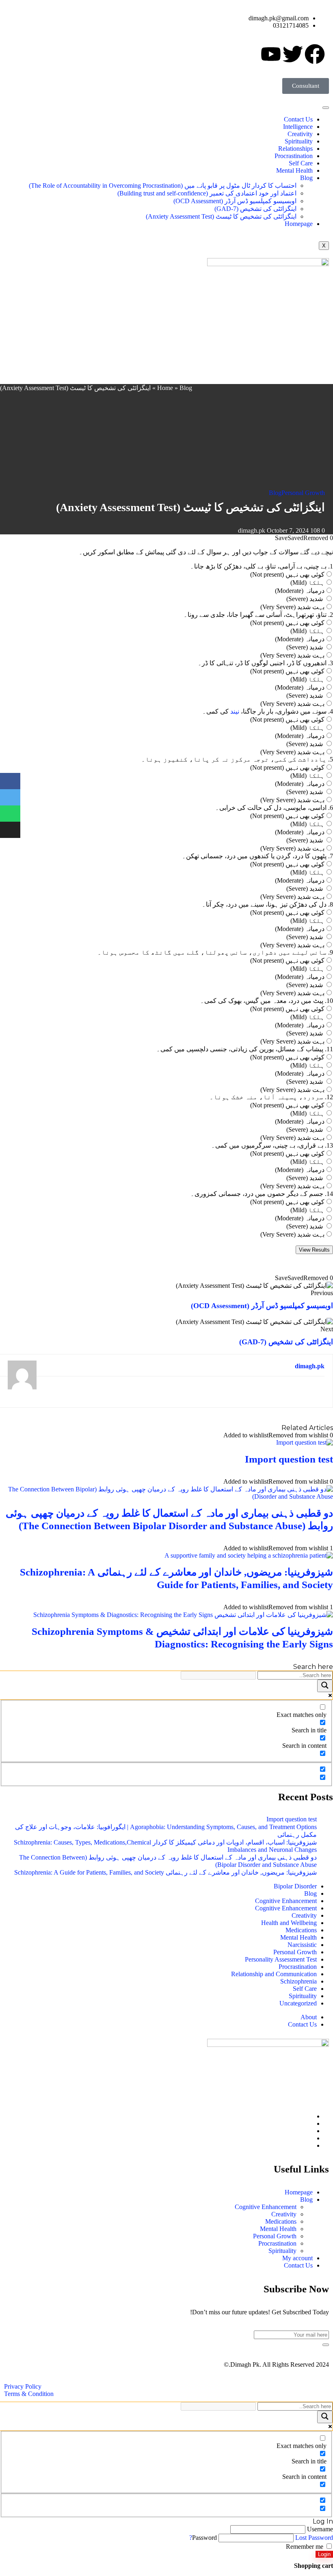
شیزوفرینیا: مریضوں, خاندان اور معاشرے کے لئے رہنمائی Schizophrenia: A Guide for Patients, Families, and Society (165, 1872)
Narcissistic (302, 1945)
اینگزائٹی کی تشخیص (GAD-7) (255, 209)
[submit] (326, 2345)
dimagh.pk (252, 531)
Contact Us (298, 119)
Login (324, 2554)
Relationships (295, 149)
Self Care (301, 163)
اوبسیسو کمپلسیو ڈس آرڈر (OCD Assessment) (235, 201)
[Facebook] (308, 2116)
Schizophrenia (298, 1981)
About (309, 2017)
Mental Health (294, 170)
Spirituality (299, 141)
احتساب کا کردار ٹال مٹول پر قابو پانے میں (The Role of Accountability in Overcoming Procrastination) (163, 186)
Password (204, 2538)
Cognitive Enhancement (286, 1901)
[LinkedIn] (308, 2131)
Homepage (299, 224)
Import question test (289, 1459)
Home (165, 388)
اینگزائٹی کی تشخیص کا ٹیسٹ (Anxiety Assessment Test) (221, 216)
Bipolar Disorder (295, 1886)
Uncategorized (298, 2003)
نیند (235, 711)
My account (297, 2258)
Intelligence (298, 127)
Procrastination (294, 156)
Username (320, 2529)
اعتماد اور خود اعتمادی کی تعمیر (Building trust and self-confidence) (207, 193)
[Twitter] (308, 2124)
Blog (306, 178)
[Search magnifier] (325, 1686)
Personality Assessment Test (281, 1959)
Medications (301, 1930)
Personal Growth (303, 493)
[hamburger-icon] (326, 108)
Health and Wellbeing (289, 1923)
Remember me (305, 2547)
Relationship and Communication (274, 1974)
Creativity (300, 134)
